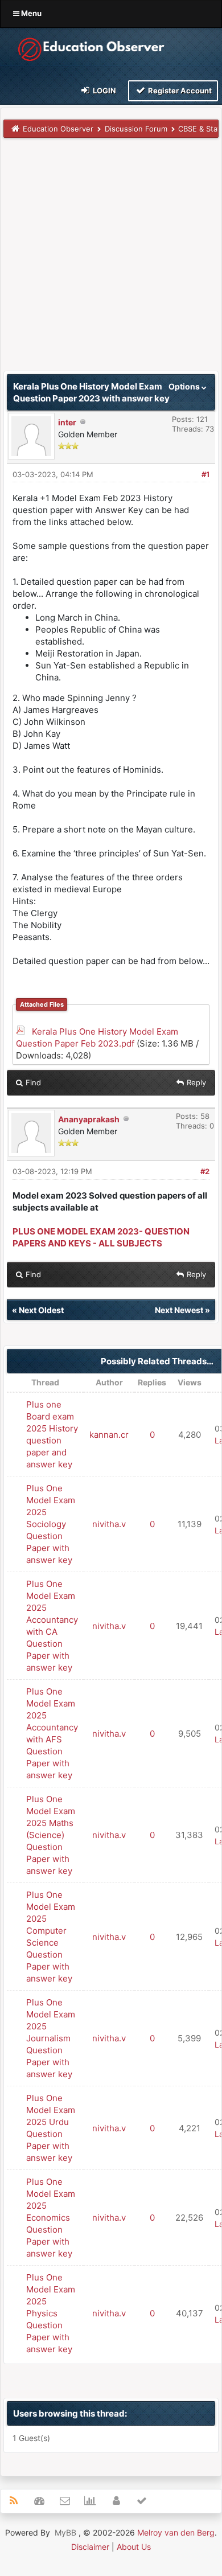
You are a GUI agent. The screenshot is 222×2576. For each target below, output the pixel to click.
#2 (205, 1171)
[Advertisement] (111, 260)
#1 (205, 474)
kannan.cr (109, 1435)
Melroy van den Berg (176, 2532)
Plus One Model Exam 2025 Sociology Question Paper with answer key (51, 1524)
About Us (134, 2547)
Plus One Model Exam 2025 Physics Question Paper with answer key (51, 2313)
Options (185, 386)
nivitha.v (109, 1524)
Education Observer (58, 129)
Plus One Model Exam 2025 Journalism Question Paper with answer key (51, 2038)
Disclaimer (90, 2547)
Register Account (179, 91)
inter (67, 422)
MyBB (65, 2532)
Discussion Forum (136, 129)
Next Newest (179, 1310)
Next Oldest (41, 1310)
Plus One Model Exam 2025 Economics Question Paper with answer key (51, 2218)
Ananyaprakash (89, 1119)
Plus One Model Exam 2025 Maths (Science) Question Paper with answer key (51, 1835)
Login (104, 91)
